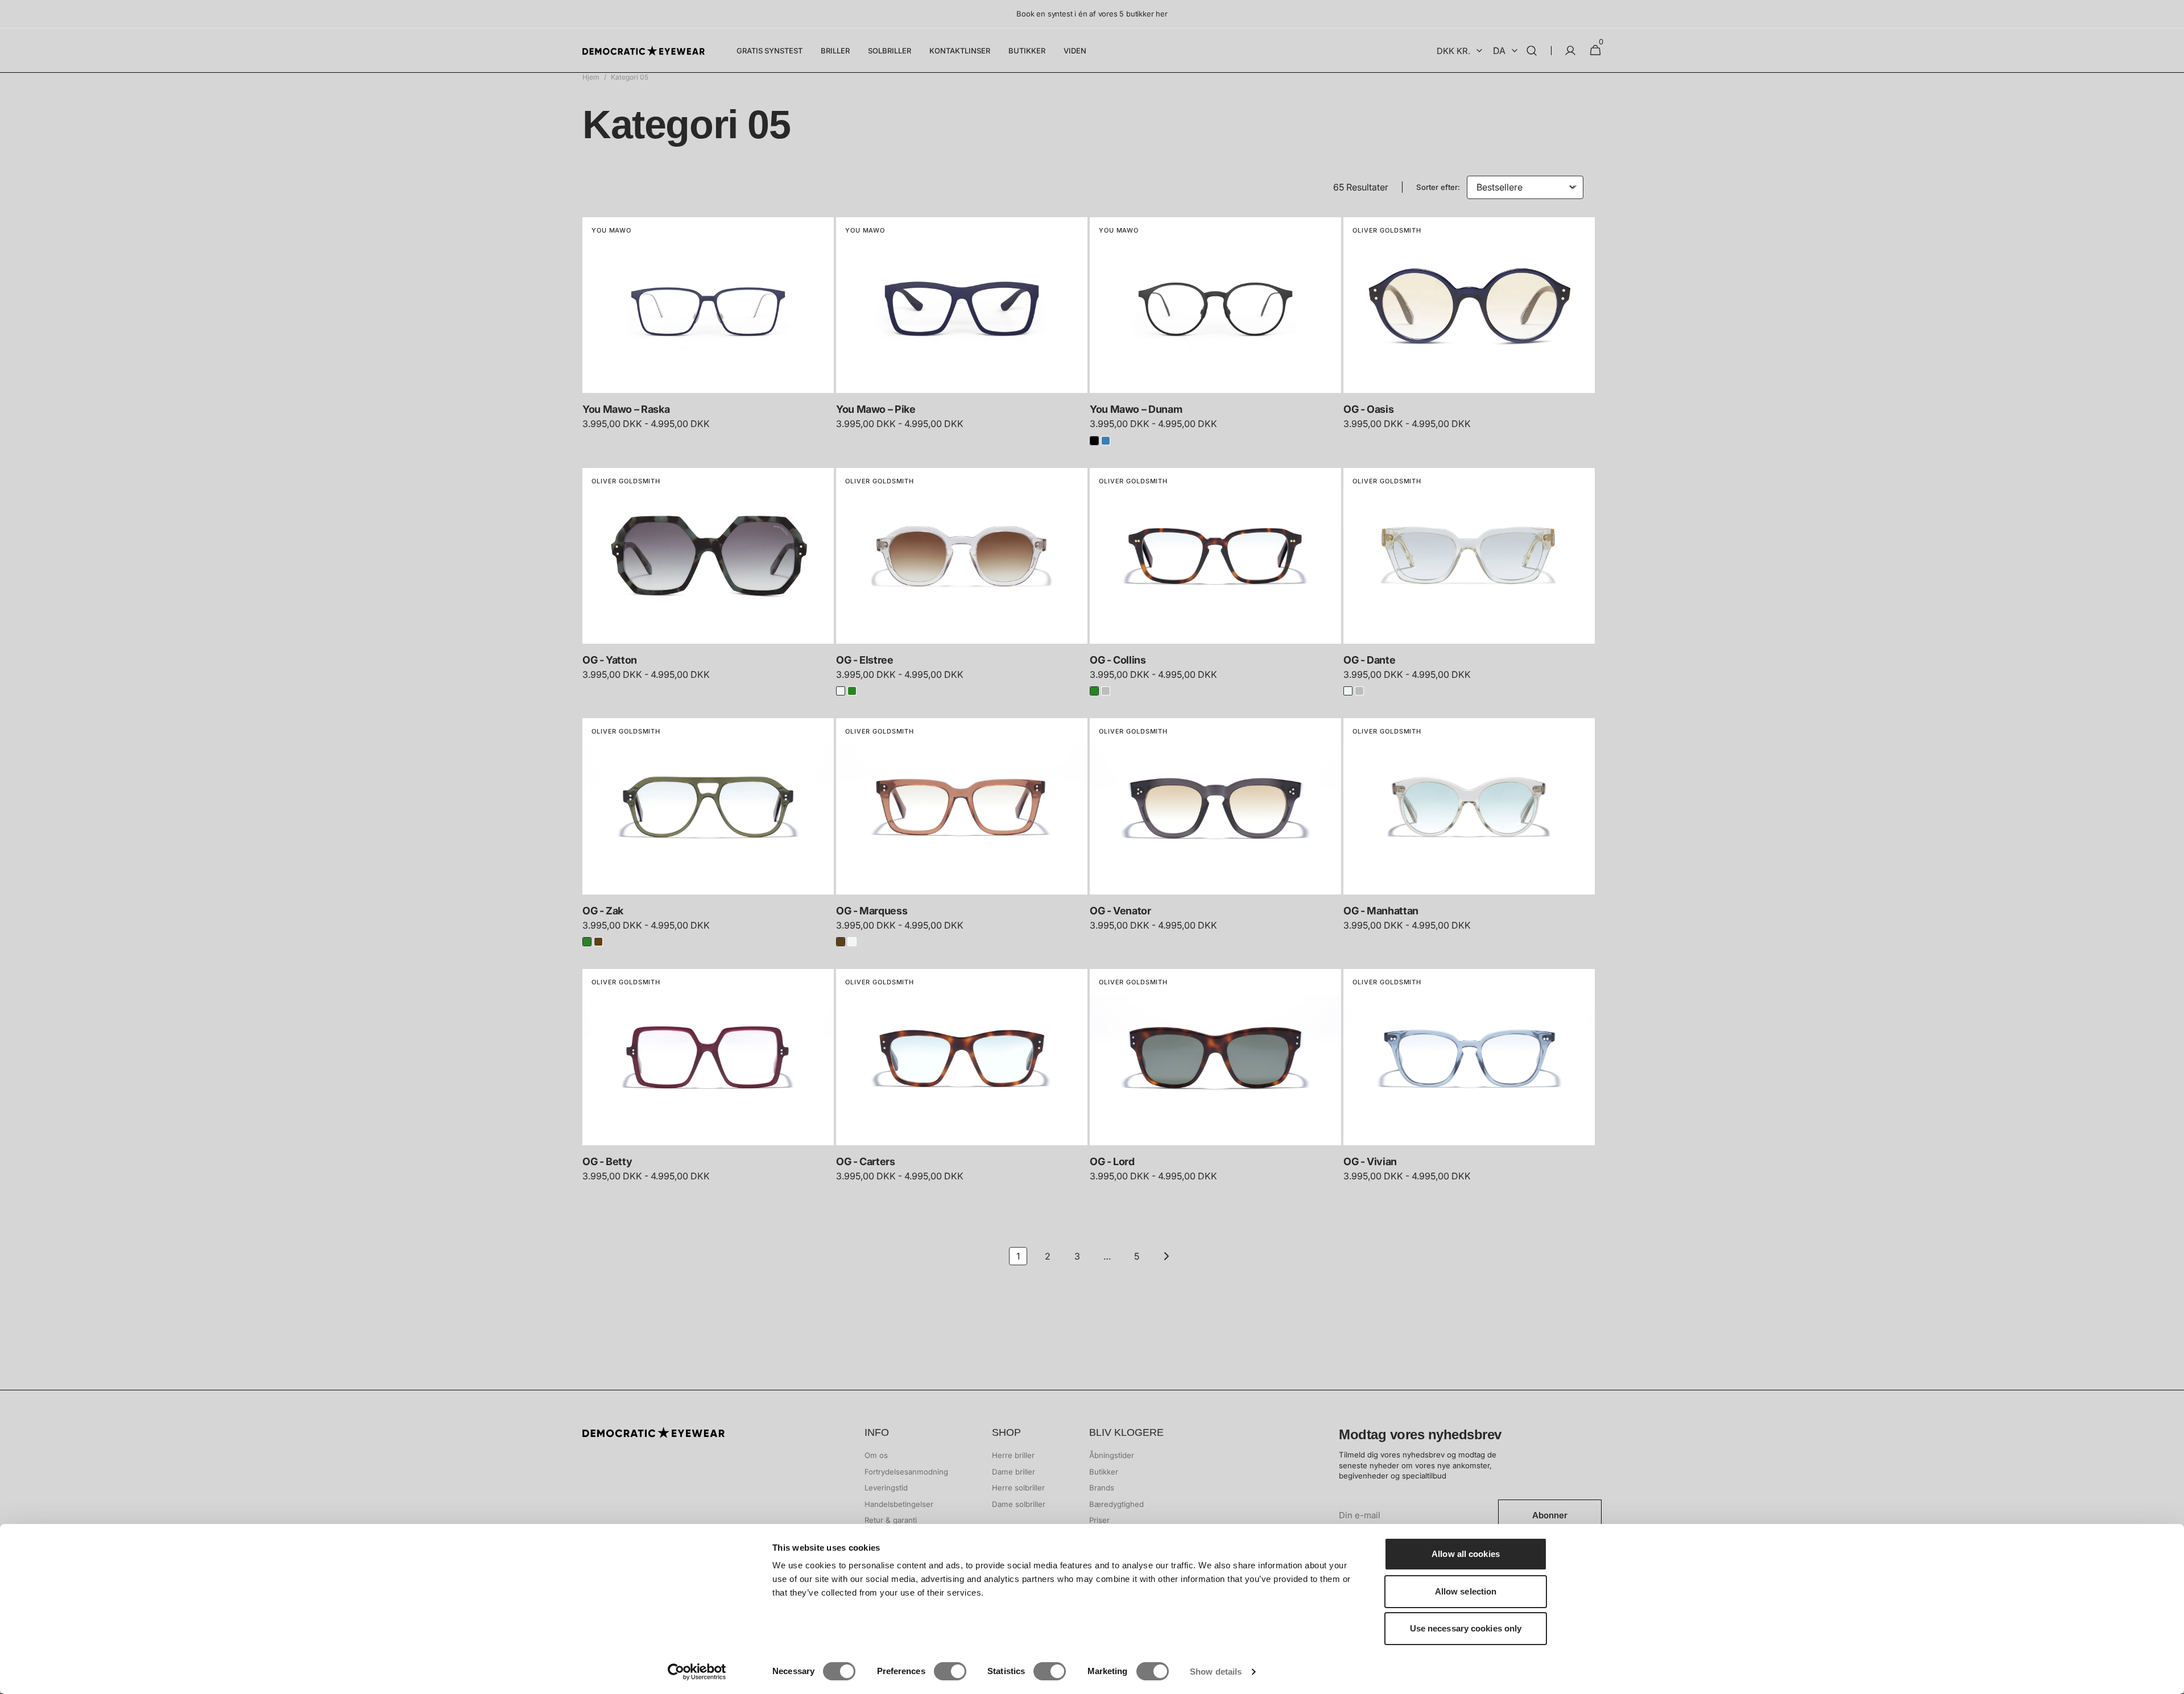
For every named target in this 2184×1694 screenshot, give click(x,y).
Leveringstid (886, 1488)
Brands (1102, 1488)
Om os (876, 1455)
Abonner (1550, 1515)
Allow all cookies (1466, 1554)
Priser (1099, 1520)
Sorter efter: (1438, 187)
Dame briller (1014, 1472)
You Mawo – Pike (876, 409)
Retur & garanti (891, 1520)
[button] (1532, 51)
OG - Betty (607, 1161)
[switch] (950, 1671)
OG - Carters (866, 1161)
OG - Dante (1369, 660)
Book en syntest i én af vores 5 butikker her (1092, 14)
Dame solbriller (1019, 1504)
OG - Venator (1120, 911)
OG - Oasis (1368, 409)
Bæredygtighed (1116, 1504)
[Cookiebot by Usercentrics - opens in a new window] (697, 1672)
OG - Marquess (872, 911)
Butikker (1104, 1472)
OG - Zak (603, 911)
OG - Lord (1112, 1161)
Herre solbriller (1018, 1488)
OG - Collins (1118, 660)
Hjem (591, 77)
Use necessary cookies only (1466, 1628)
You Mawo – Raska (626, 409)
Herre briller (1013, 1455)
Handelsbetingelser (899, 1504)
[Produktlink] (708, 331)
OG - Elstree (865, 660)
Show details (1216, 1672)
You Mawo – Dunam (1136, 409)
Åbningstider (1112, 1455)
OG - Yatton (610, 660)
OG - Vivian (1370, 1161)
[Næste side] (1166, 1256)
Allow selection (1466, 1591)
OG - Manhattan (1381, 911)
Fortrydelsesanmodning (906, 1472)
